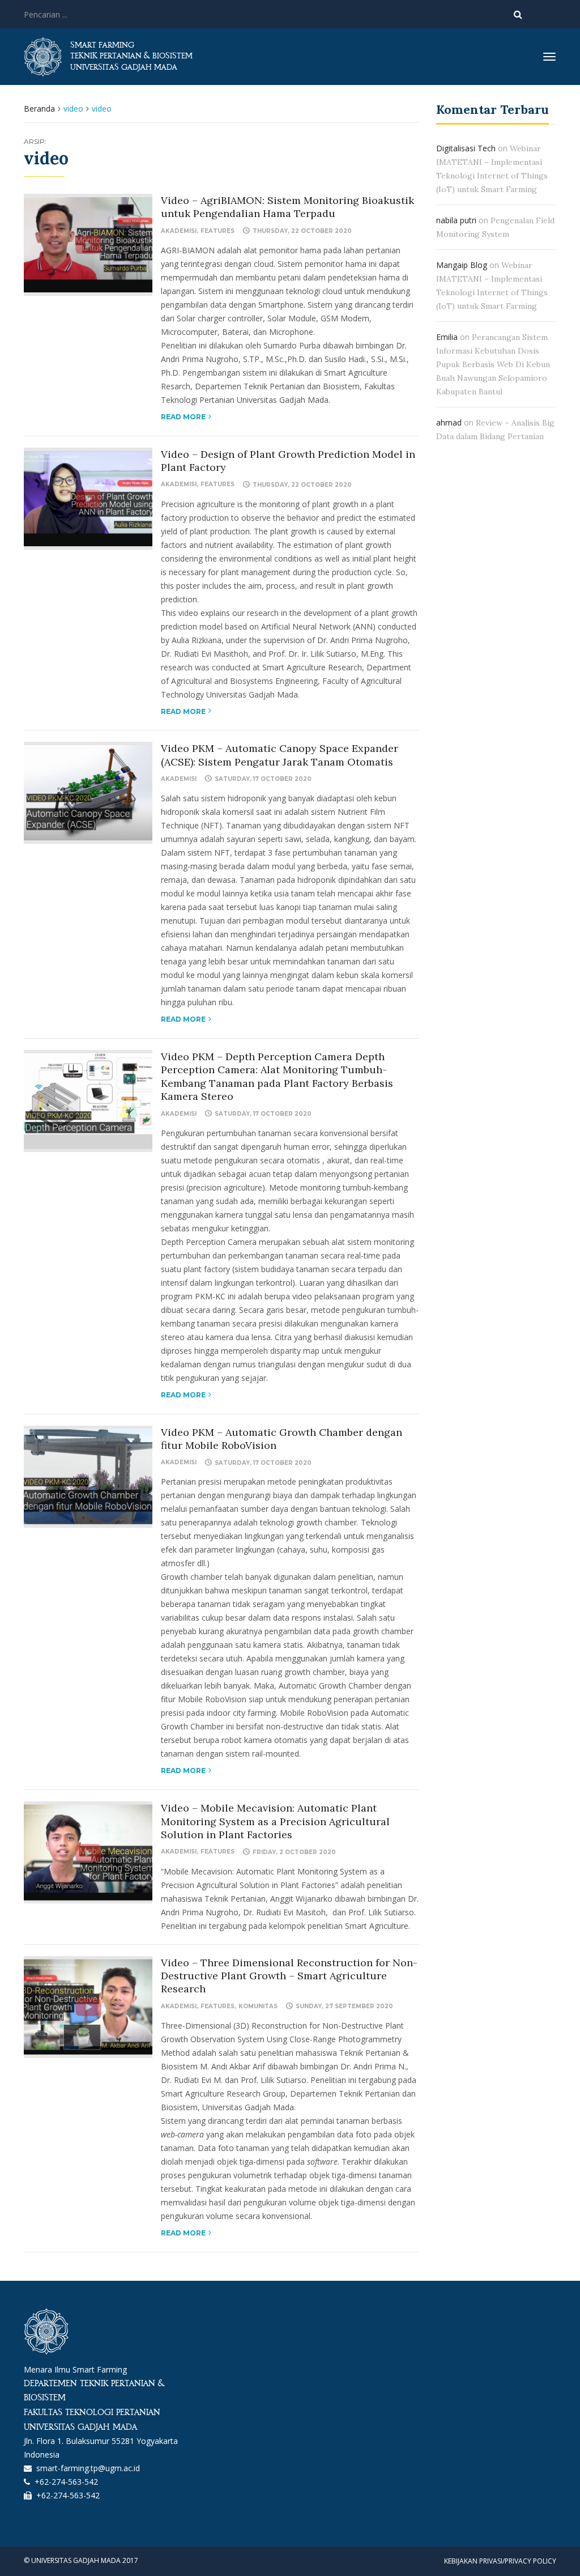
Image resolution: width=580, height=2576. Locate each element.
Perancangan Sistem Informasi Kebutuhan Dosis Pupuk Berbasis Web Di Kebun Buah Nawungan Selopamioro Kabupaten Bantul (493, 364)
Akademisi (179, 231)
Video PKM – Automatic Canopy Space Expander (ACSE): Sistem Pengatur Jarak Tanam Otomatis (280, 755)
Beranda (39, 109)
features (217, 231)
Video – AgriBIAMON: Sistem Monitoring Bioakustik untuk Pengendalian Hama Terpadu (287, 207)
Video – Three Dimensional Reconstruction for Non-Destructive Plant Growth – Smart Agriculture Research (289, 1976)
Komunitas (258, 2006)
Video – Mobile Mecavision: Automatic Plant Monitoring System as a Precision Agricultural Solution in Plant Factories (275, 1821)
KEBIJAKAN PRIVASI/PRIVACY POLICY (500, 2561)
